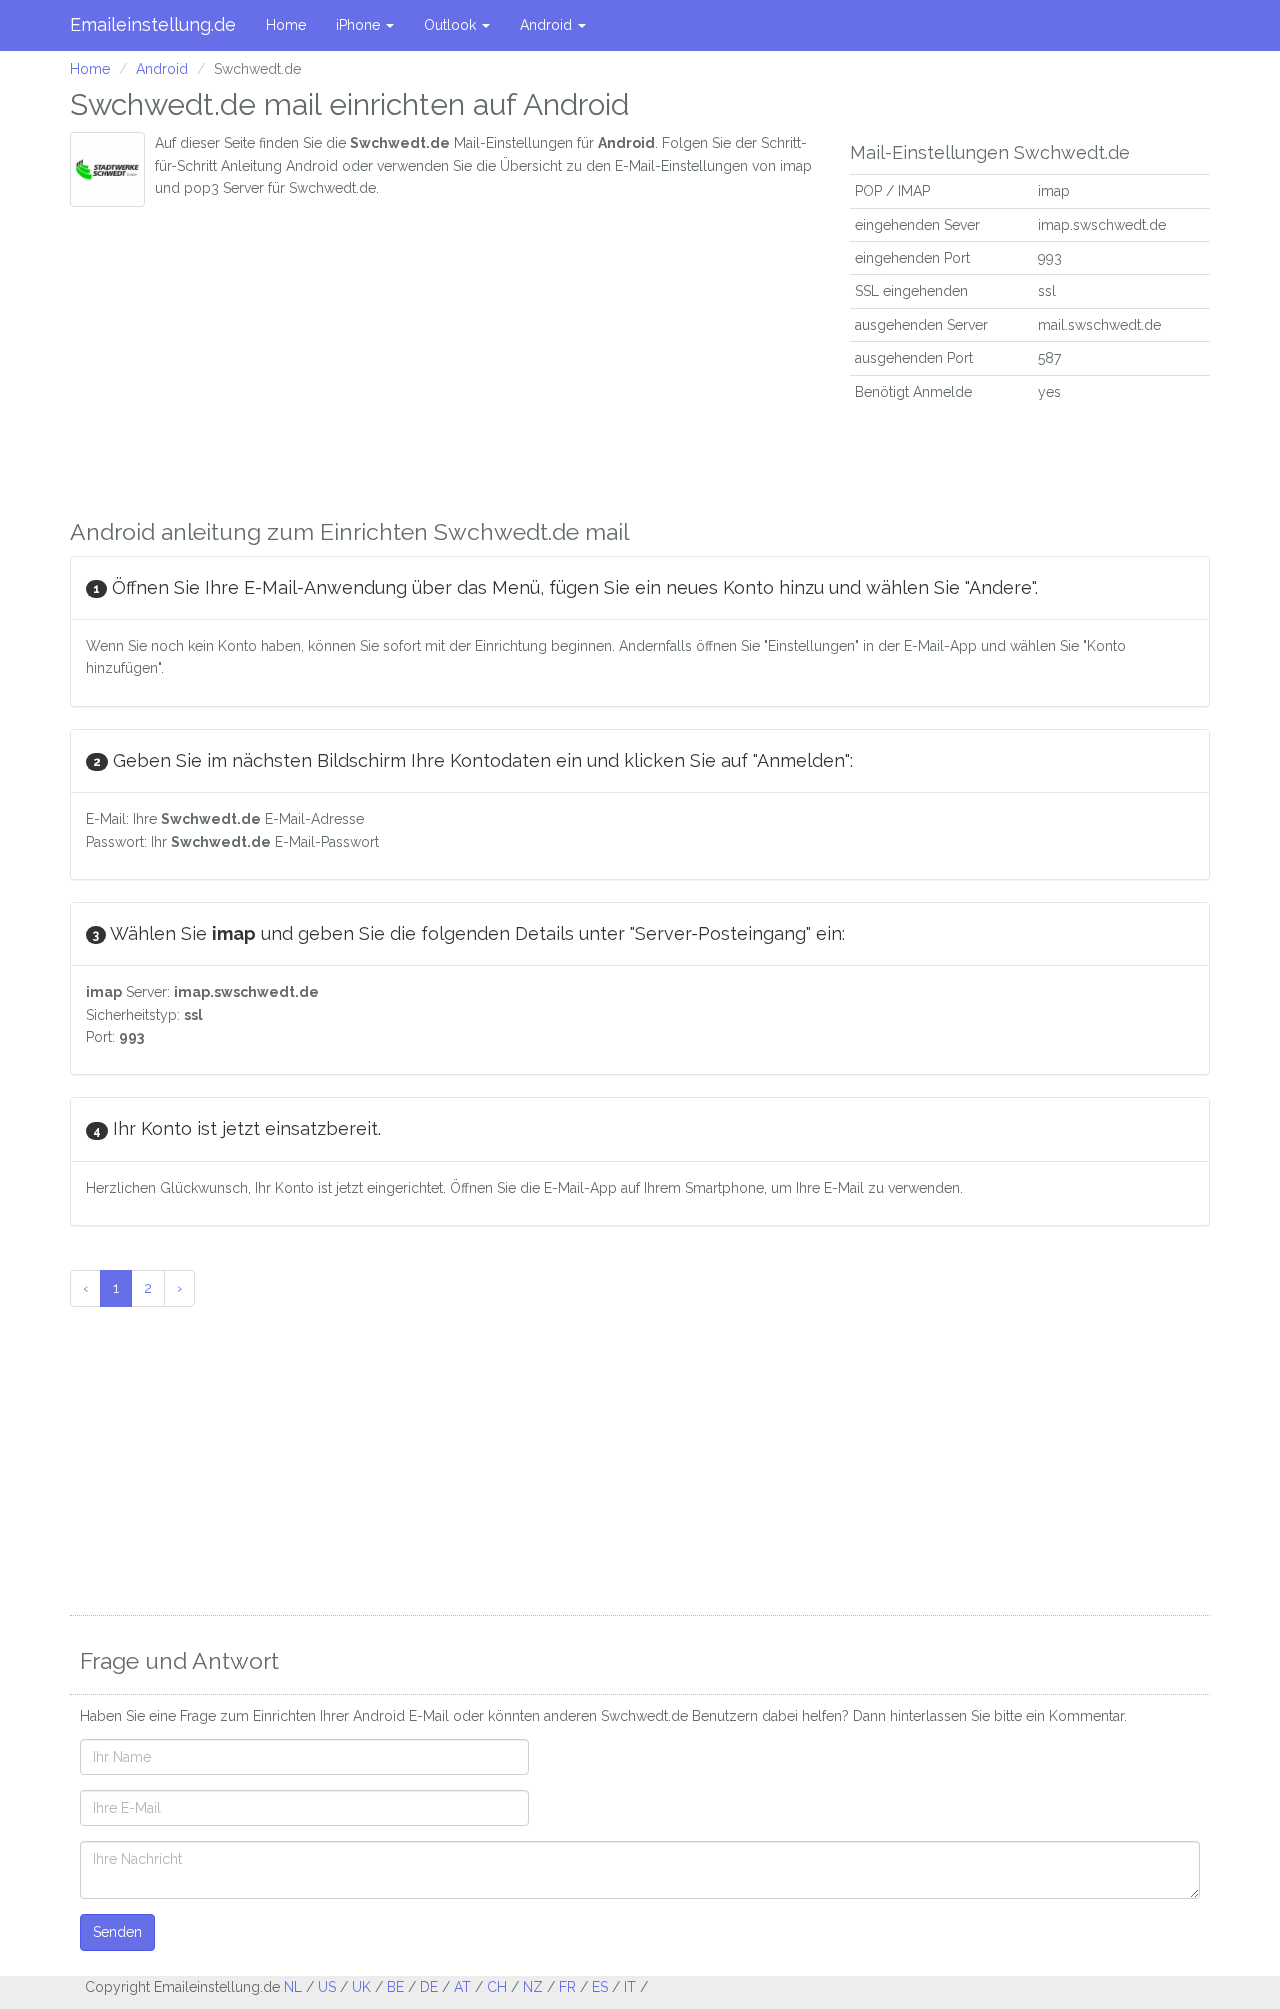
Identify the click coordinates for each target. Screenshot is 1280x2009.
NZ (533, 1987)
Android (548, 25)
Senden (117, 1932)
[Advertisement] (445, 357)
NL (293, 1987)
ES (600, 1987)
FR (567, 1987)
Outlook (452, 25)
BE (395, 1987)
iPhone (360, 25)
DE (429, 1987)
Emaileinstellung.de (153, 24)
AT (462, 1987)
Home (286, 25)
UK (361, 1987)
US (327, 1987)
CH (497, 1987)
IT (630, 1987)
